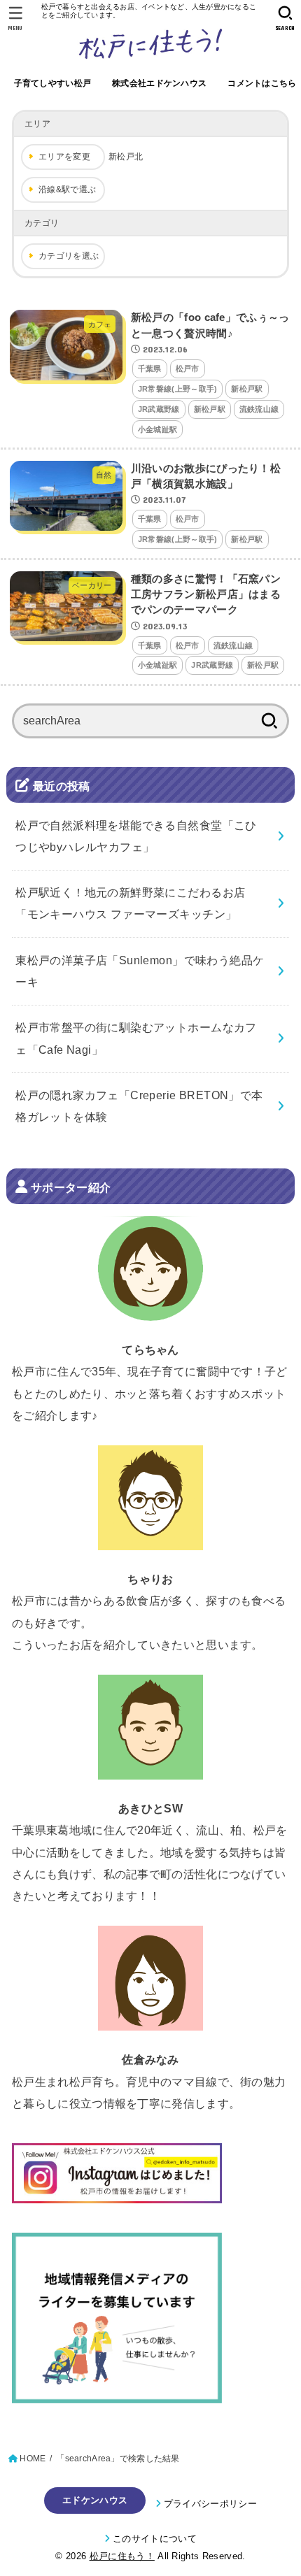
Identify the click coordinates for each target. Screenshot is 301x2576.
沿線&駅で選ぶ (67, 189)
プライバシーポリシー (210, 2504)
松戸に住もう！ (122, 2556)
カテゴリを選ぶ (69, 256)
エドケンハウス (95, 2500)
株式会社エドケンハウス (159, 83)
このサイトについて (155, 2539)
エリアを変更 (64, 157)
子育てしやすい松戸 (53, 83)
